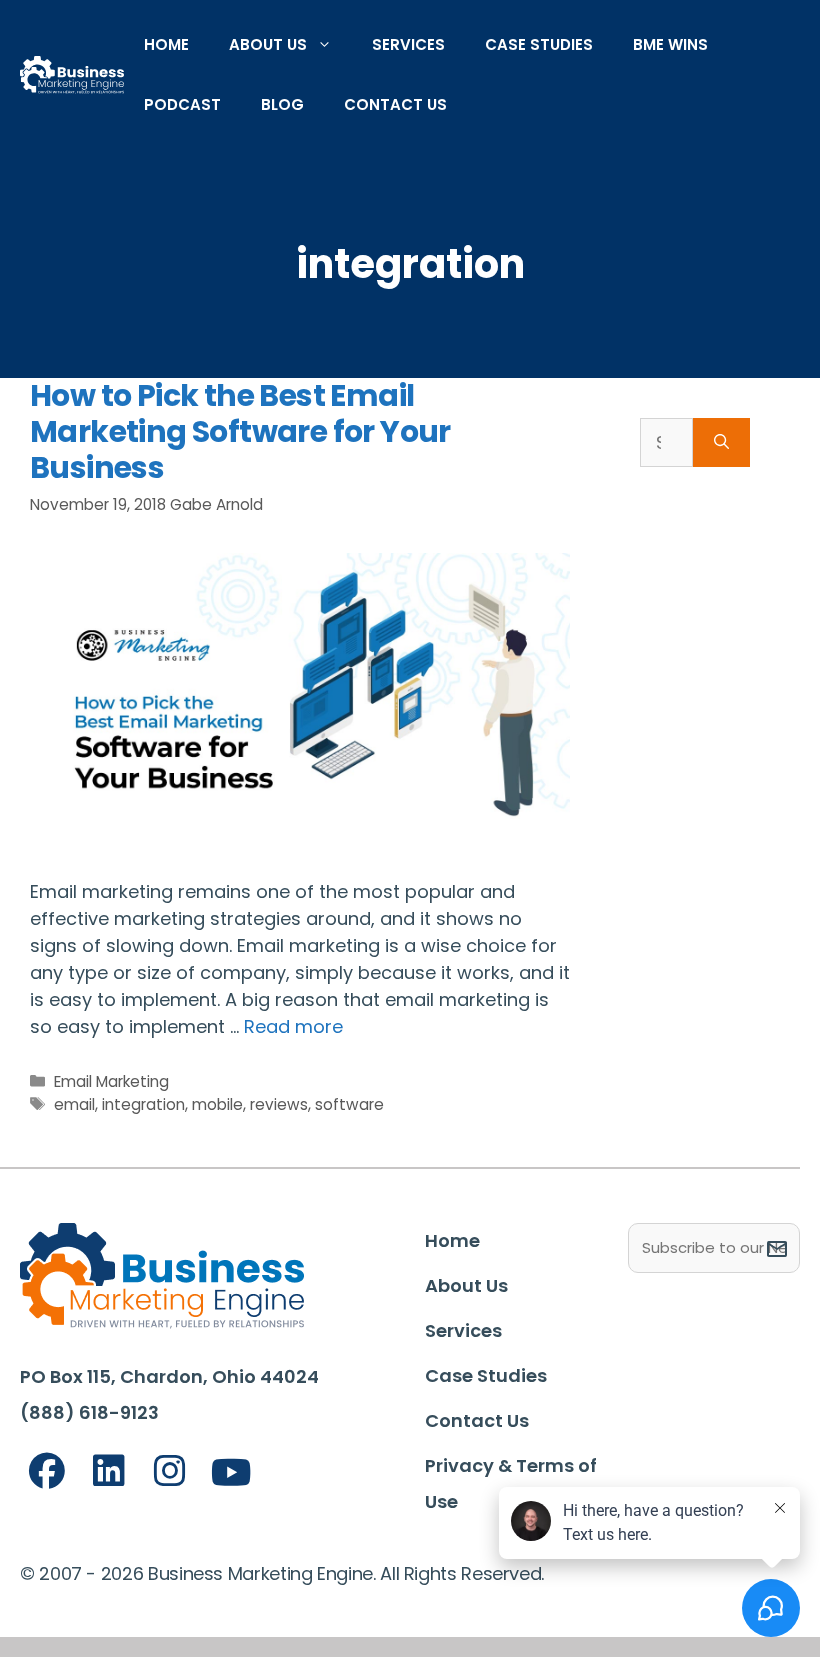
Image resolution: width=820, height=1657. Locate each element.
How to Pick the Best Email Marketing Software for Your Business (240, 431)
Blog (282, 104)
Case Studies (539, 44)
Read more (293, 1026)
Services (408, 44)
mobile (217, 1104)
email (74, 1104)
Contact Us (395, 104)
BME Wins (670, 44)
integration (143, 1104)
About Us (268, 44)
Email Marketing (111, 1081)
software (349, 1104)
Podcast (182, 104)
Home (166, 44)
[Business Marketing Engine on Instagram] (170, 1471)
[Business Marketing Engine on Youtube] (232, 1473)
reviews (279, 1104)
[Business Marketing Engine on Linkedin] (109, 1471)
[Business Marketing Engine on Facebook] (47, 1471)
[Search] (721, 442)
